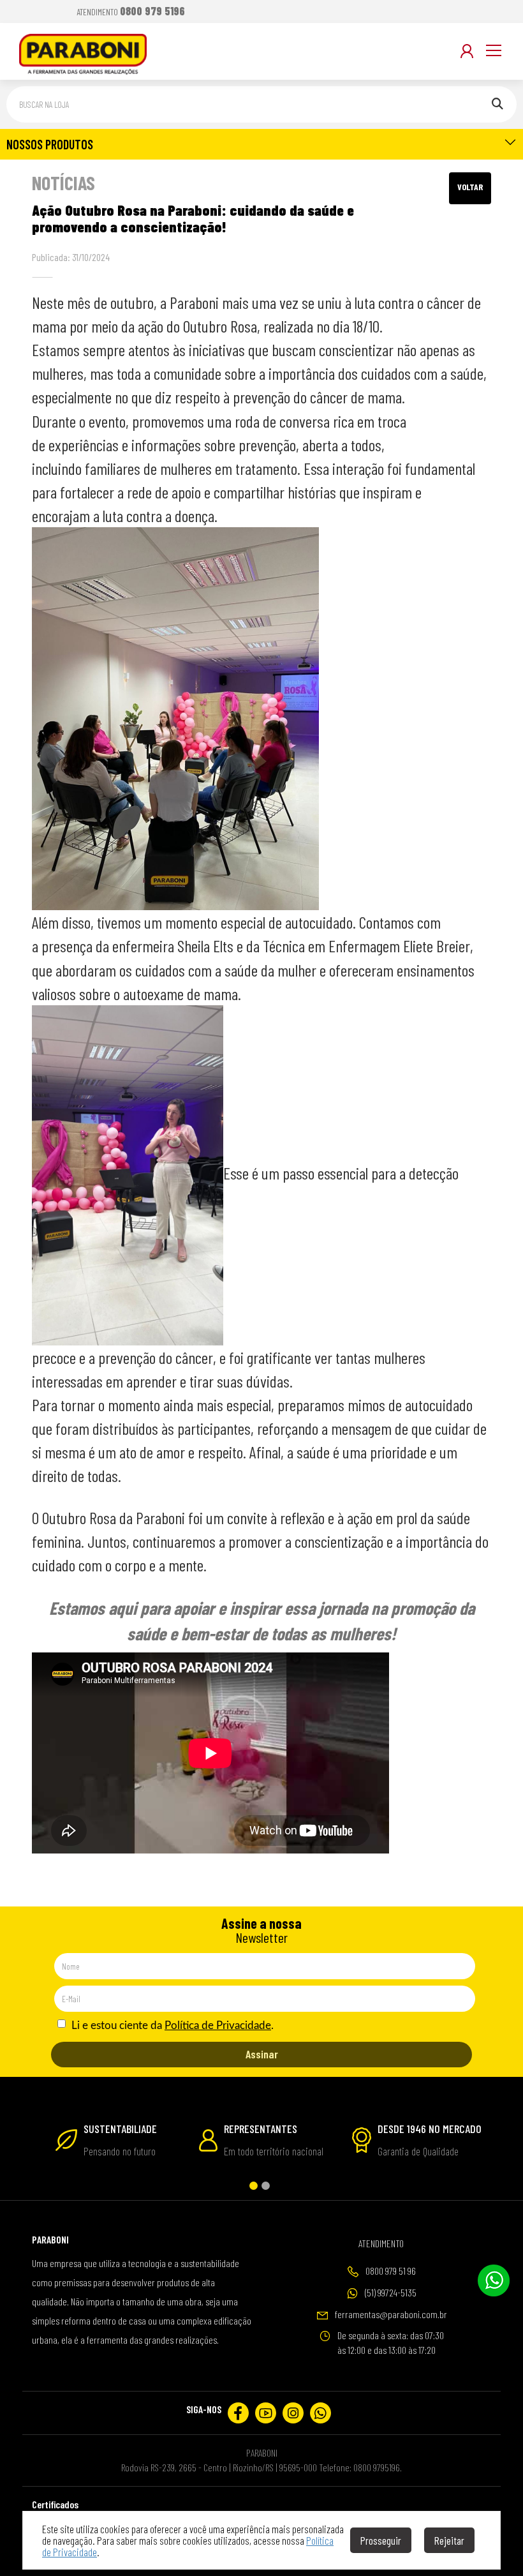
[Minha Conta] (467, 51)
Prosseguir (381, 2540)
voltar (470, 187)
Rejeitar (449, 2540)
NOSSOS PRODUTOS (50, 144)
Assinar (262, 2054)
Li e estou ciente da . (171, 2026)
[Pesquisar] (497, 104)
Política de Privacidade (218, 2026)
